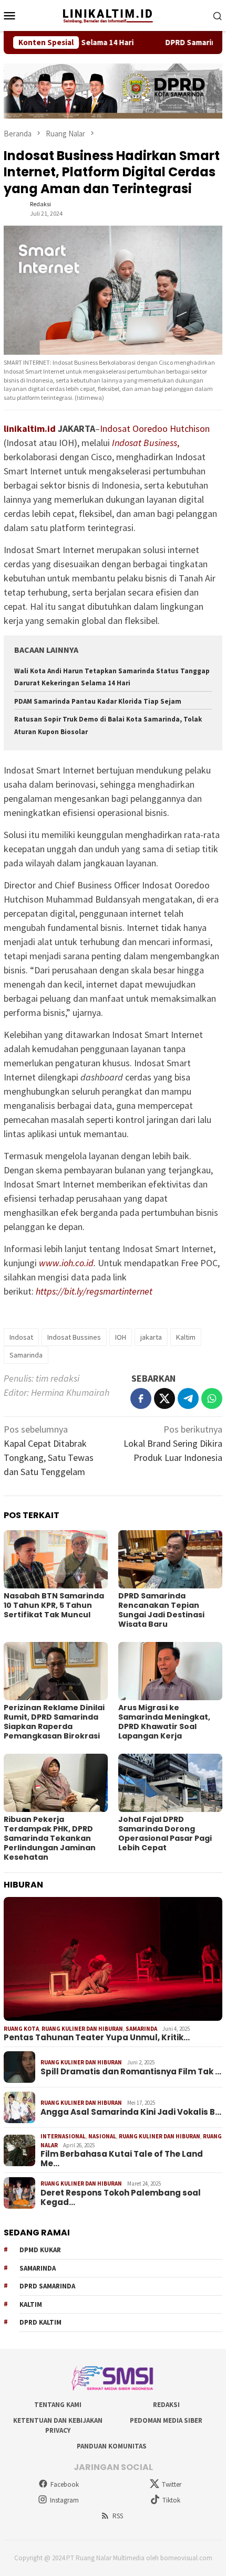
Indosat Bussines (74, 1337)
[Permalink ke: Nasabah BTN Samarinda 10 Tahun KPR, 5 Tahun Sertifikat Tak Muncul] (56, 1559)
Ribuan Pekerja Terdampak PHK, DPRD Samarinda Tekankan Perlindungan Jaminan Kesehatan (50, 1838)
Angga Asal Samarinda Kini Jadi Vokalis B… (131, 2112)
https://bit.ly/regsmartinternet (94, 1291)
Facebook (65, 2484)
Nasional (102, 2136)
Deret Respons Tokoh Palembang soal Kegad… (121, 2198)
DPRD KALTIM (40, 2322)
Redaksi (166, 2405)
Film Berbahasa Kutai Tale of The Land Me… (122, 2159)
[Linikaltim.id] (113, 14)
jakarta (151, 1337)
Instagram (64, 2500)
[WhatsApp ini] (212, 1398)
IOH (121, 1337)
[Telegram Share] (188, 1398)
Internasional (63, 2136)
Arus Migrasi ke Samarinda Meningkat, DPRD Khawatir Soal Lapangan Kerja (164, 1722)
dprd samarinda (47, 2286)
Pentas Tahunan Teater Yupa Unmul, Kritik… (97, 2038)
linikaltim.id (30, 428)
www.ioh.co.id (66, 1263)
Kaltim (186, 1337)
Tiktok (171, 2500)
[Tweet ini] (165, 1398)
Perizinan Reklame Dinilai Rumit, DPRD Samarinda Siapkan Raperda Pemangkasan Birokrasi (54, 1722)
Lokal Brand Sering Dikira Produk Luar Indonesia (173, 1443)
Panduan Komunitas (112, 2446)
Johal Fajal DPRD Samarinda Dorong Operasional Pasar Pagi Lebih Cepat (165, 1833)
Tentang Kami (58, 2405)
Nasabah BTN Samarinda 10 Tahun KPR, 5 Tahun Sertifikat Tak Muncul (54, 1605)
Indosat (21, 1337)
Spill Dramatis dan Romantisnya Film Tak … (131, 2072)
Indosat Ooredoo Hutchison (155, 428)
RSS (118, 2516)
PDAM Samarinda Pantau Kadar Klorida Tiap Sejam (98, 701)
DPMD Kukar (40, 2250)
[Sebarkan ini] (141, 1398)
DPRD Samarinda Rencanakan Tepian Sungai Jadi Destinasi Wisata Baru (161, 1610)
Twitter (172, 2484)
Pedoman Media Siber (166, 2420)
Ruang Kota (21, 2029)
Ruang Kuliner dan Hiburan (82, 2029)
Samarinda (26, 1355)
